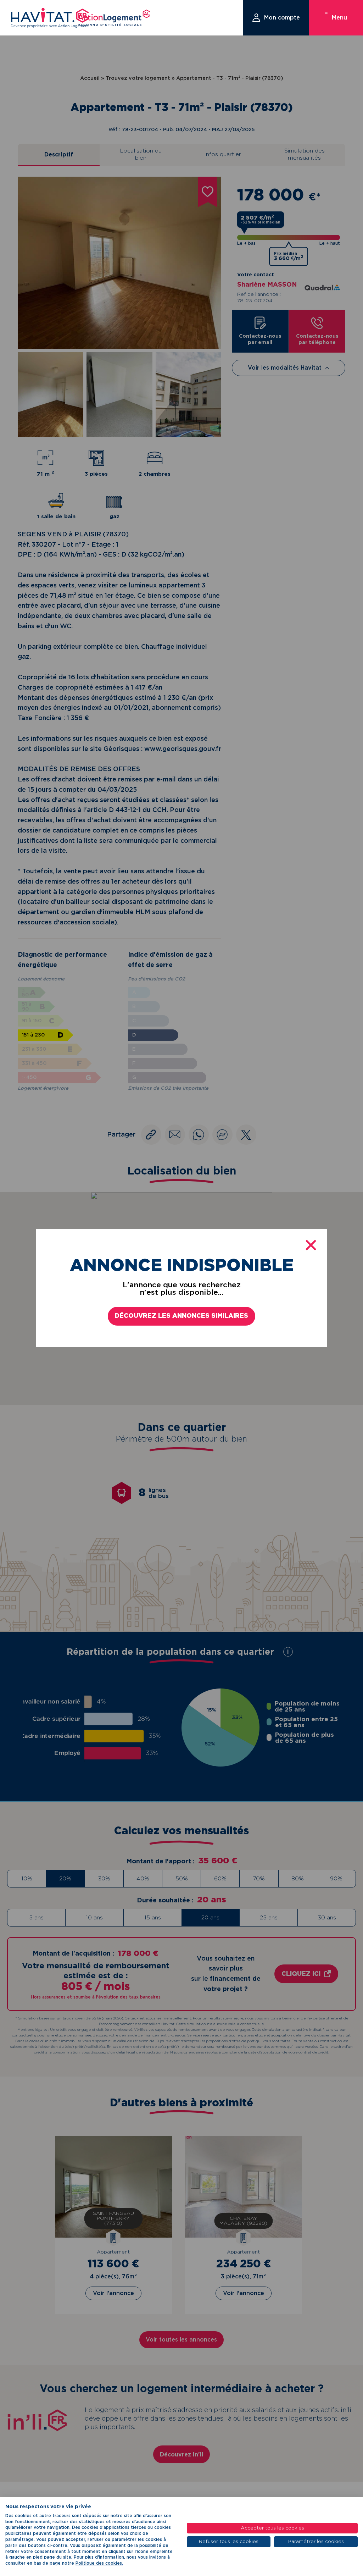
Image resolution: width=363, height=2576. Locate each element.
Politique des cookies (99, 2563)
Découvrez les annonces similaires (181, 1316)
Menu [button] (339, 18)
